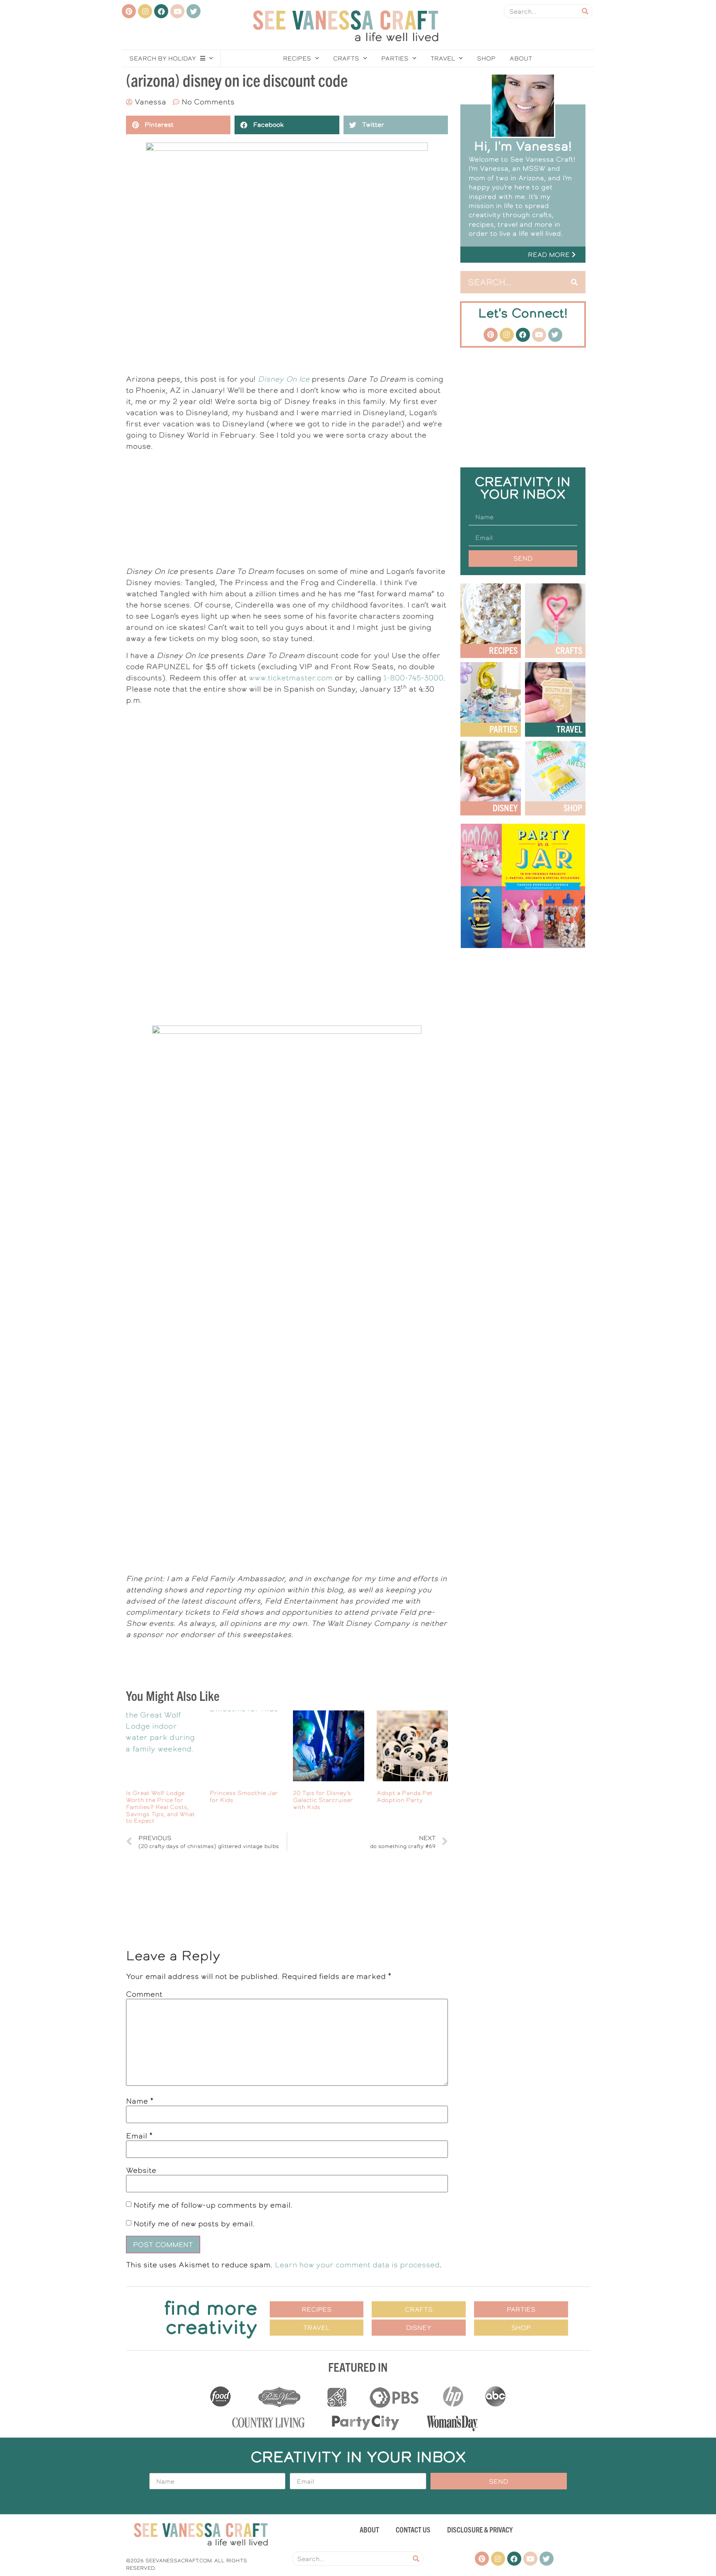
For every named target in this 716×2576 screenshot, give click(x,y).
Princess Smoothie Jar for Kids (244, 1796)
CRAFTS (569, 650)
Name (140, 2101)
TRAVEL (569, 729)
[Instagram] (145, 11)
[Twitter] (194, 11)
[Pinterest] (129, 11)
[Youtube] (177, 11)
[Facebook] (161, 11)
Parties (395, 58)
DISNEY (505, 807)
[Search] (585, 11)
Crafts (346, 58)
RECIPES (503, 650)
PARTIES (503, 729)
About (521, 58)
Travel (443, 58)
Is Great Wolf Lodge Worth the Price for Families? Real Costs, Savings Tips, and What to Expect (160, 1807)
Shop (486, 58)
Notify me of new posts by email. (194, 2223)
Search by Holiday (163, 58)
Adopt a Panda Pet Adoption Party (405, 1796)
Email (139, 2136)
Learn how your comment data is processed (357, 2265)
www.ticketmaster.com (291, 678)
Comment (144, 1994)
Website (141, 2170)
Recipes (297, 58)
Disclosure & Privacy (480, 2529)
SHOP (573, 807)
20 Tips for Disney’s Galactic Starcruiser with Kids (323, 1800)
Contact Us (413, 2529)
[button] (523, 255)
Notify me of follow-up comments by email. (213, 2205)
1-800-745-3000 (413, 678)
